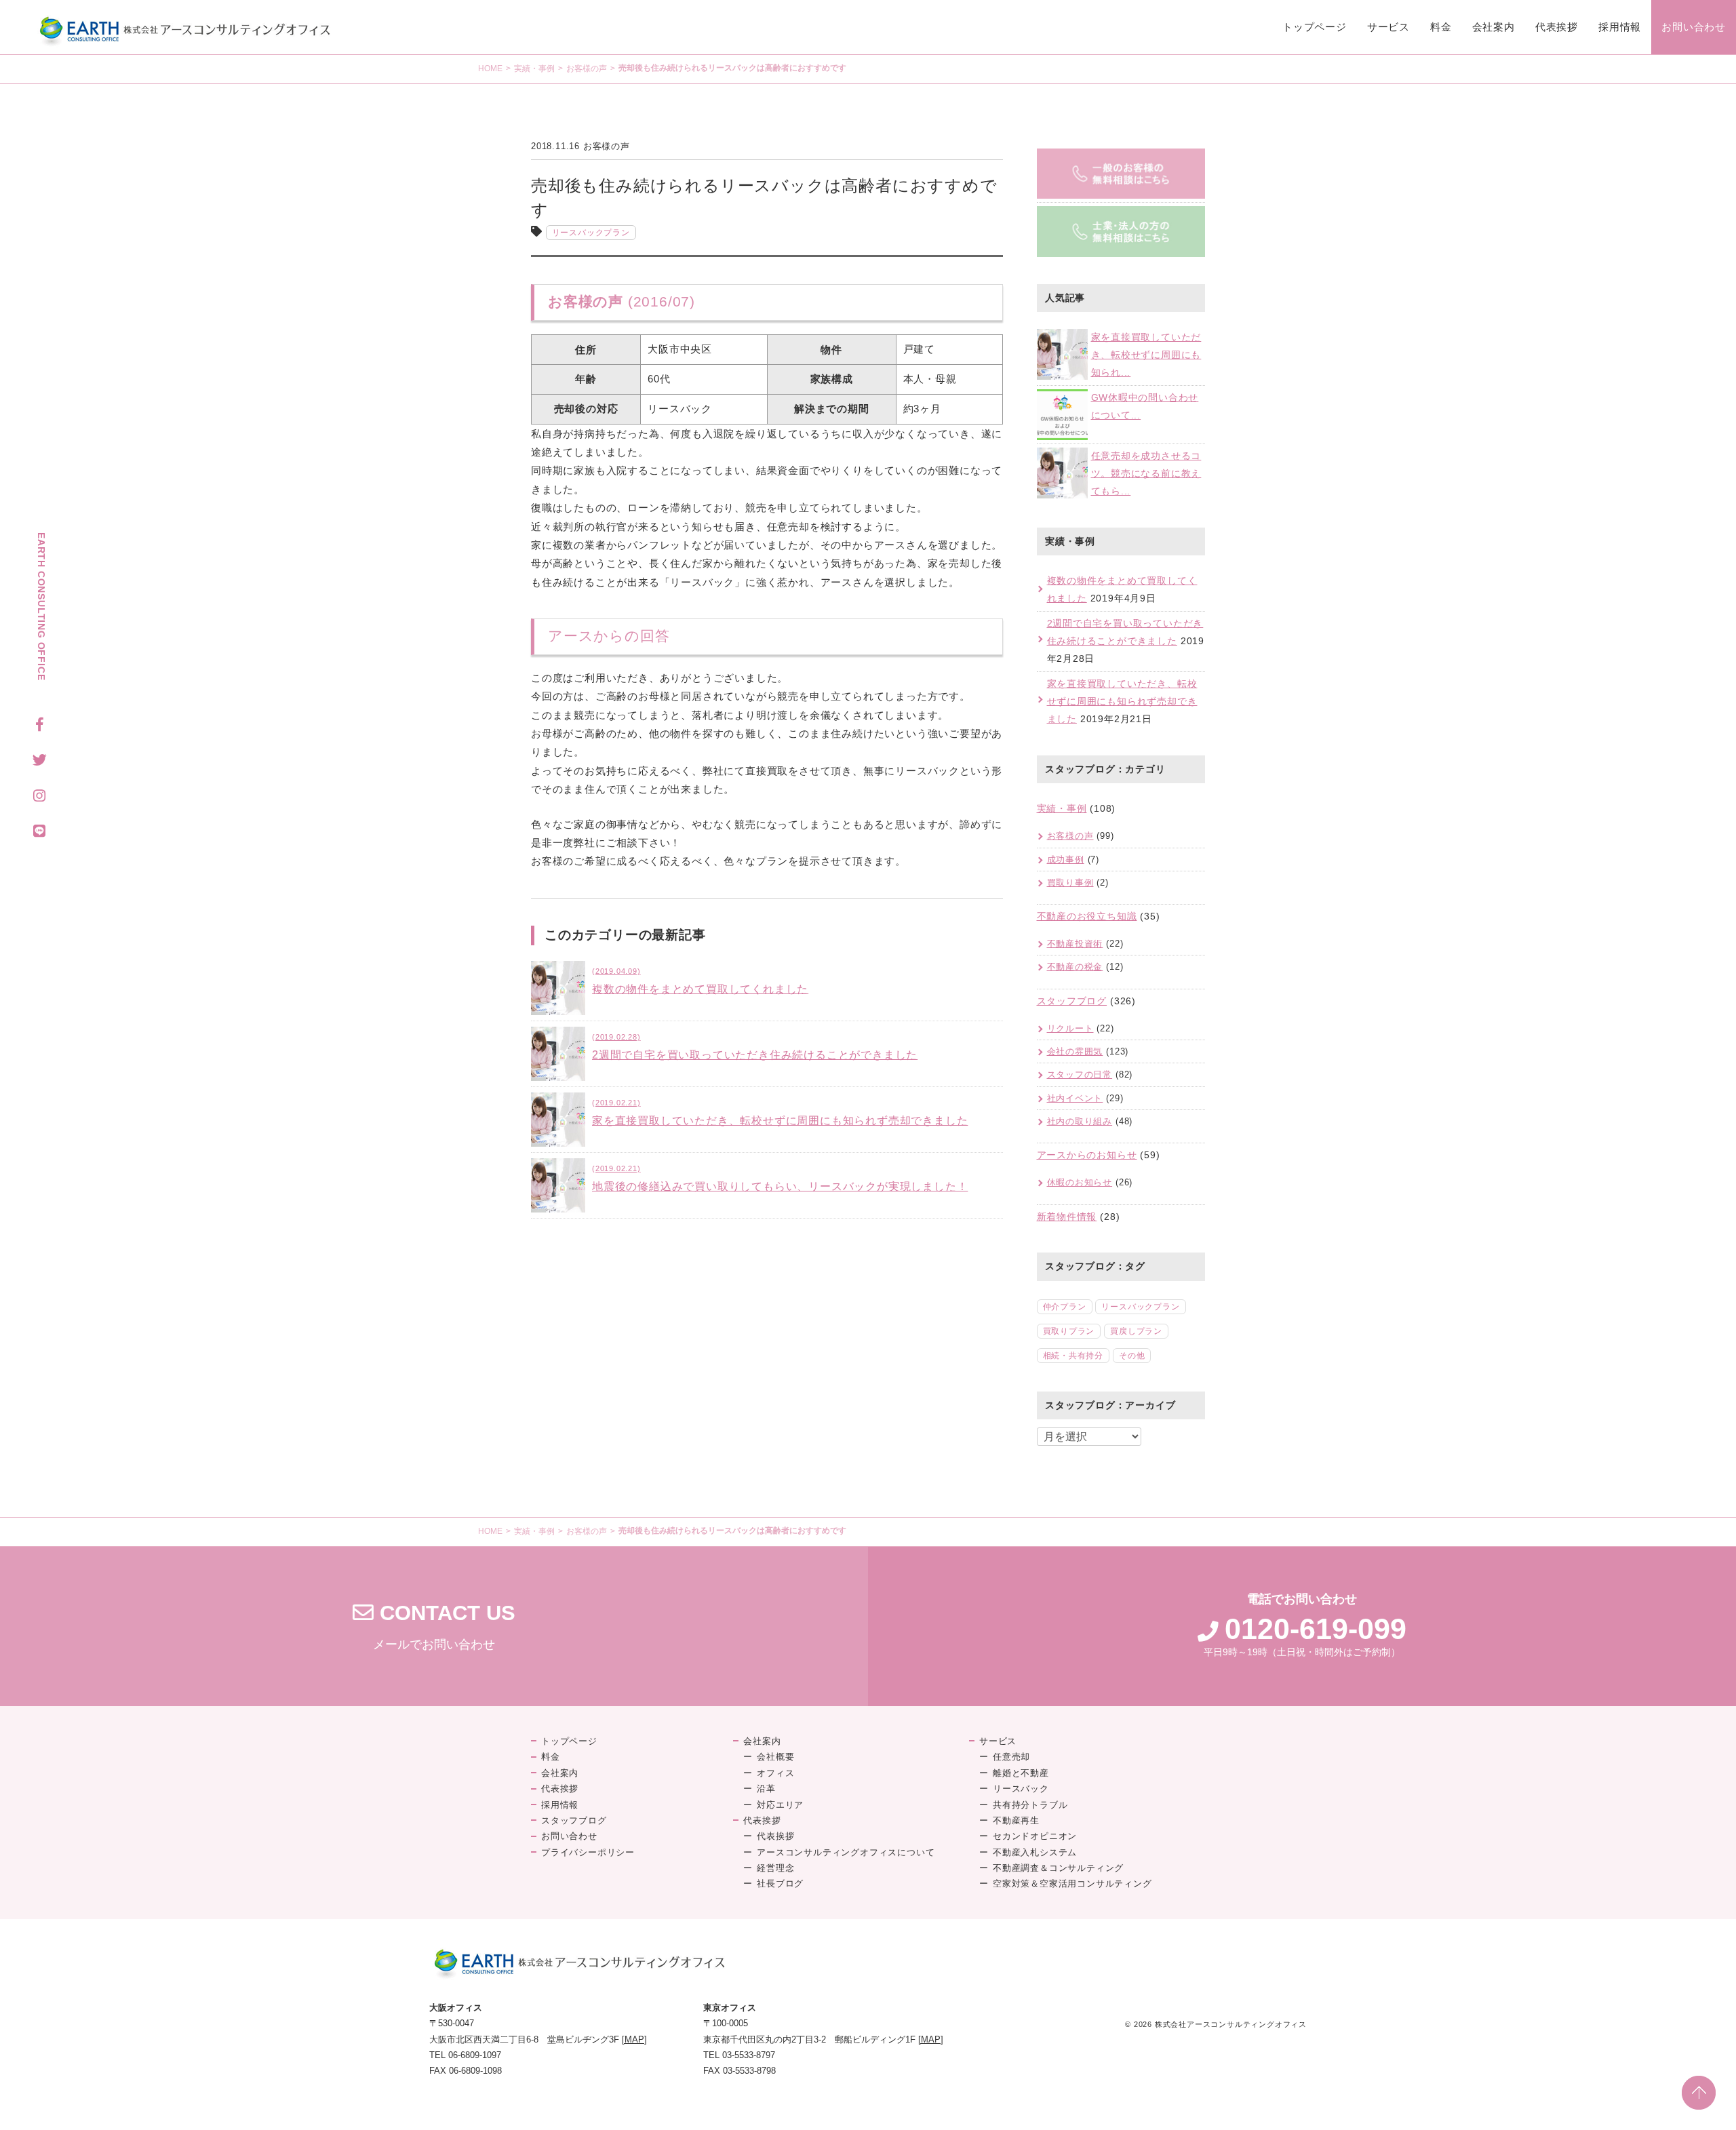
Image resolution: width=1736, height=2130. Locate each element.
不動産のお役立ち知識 (1087, 916)
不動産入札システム (1035, 1852)
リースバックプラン (591, 233)
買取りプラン (1069, 1331)
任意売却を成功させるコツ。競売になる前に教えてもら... (1146, 473)
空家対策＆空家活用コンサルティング (1072, 1884)
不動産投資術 (1075, 944)
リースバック (1021, 1789)
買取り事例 (1070, 883)
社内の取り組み (1080, 1121)
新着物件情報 (1067, 1217)
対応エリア (780, 1805)
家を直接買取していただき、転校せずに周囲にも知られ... (1146, 355)
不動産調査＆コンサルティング (1058, 1868)
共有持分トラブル (1030, 1805)
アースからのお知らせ (1087, 1155)
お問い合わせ (1694, 27)
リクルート (1070, 1028)
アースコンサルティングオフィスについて (846, 1852)
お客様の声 (587, 68)
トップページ (1315, 27)
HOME (490, 68)
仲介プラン (1065, 1307)
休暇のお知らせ (1080, 1182)
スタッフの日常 (1080, 1074)
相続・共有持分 (1073, 1356)
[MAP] (634, 2039)
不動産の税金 (1075, 967)
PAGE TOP (1699, 2093)
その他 (1132, 1356)
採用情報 (1620, 27)
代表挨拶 (1557, 27)
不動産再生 (1016, 1820)
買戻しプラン (1136, 1331)
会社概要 (775, 1757)
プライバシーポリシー (588, 1852)
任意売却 (1011, 1757)
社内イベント (1075, 1098)
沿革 (766, 1789)
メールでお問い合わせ (434, 1626)
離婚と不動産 (1021, 1773)
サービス (1388, 27)
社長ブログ (780, 1884)
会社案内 (1494, 27)
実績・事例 (534, 68)
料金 (1441, 27)
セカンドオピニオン (1035, 1836)
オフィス (775, 1773)
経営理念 (775, 1868)
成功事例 (1066, 860)
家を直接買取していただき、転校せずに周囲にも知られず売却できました (1122, 701)
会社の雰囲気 (1075, 1051)
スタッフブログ (1072, 1001)
